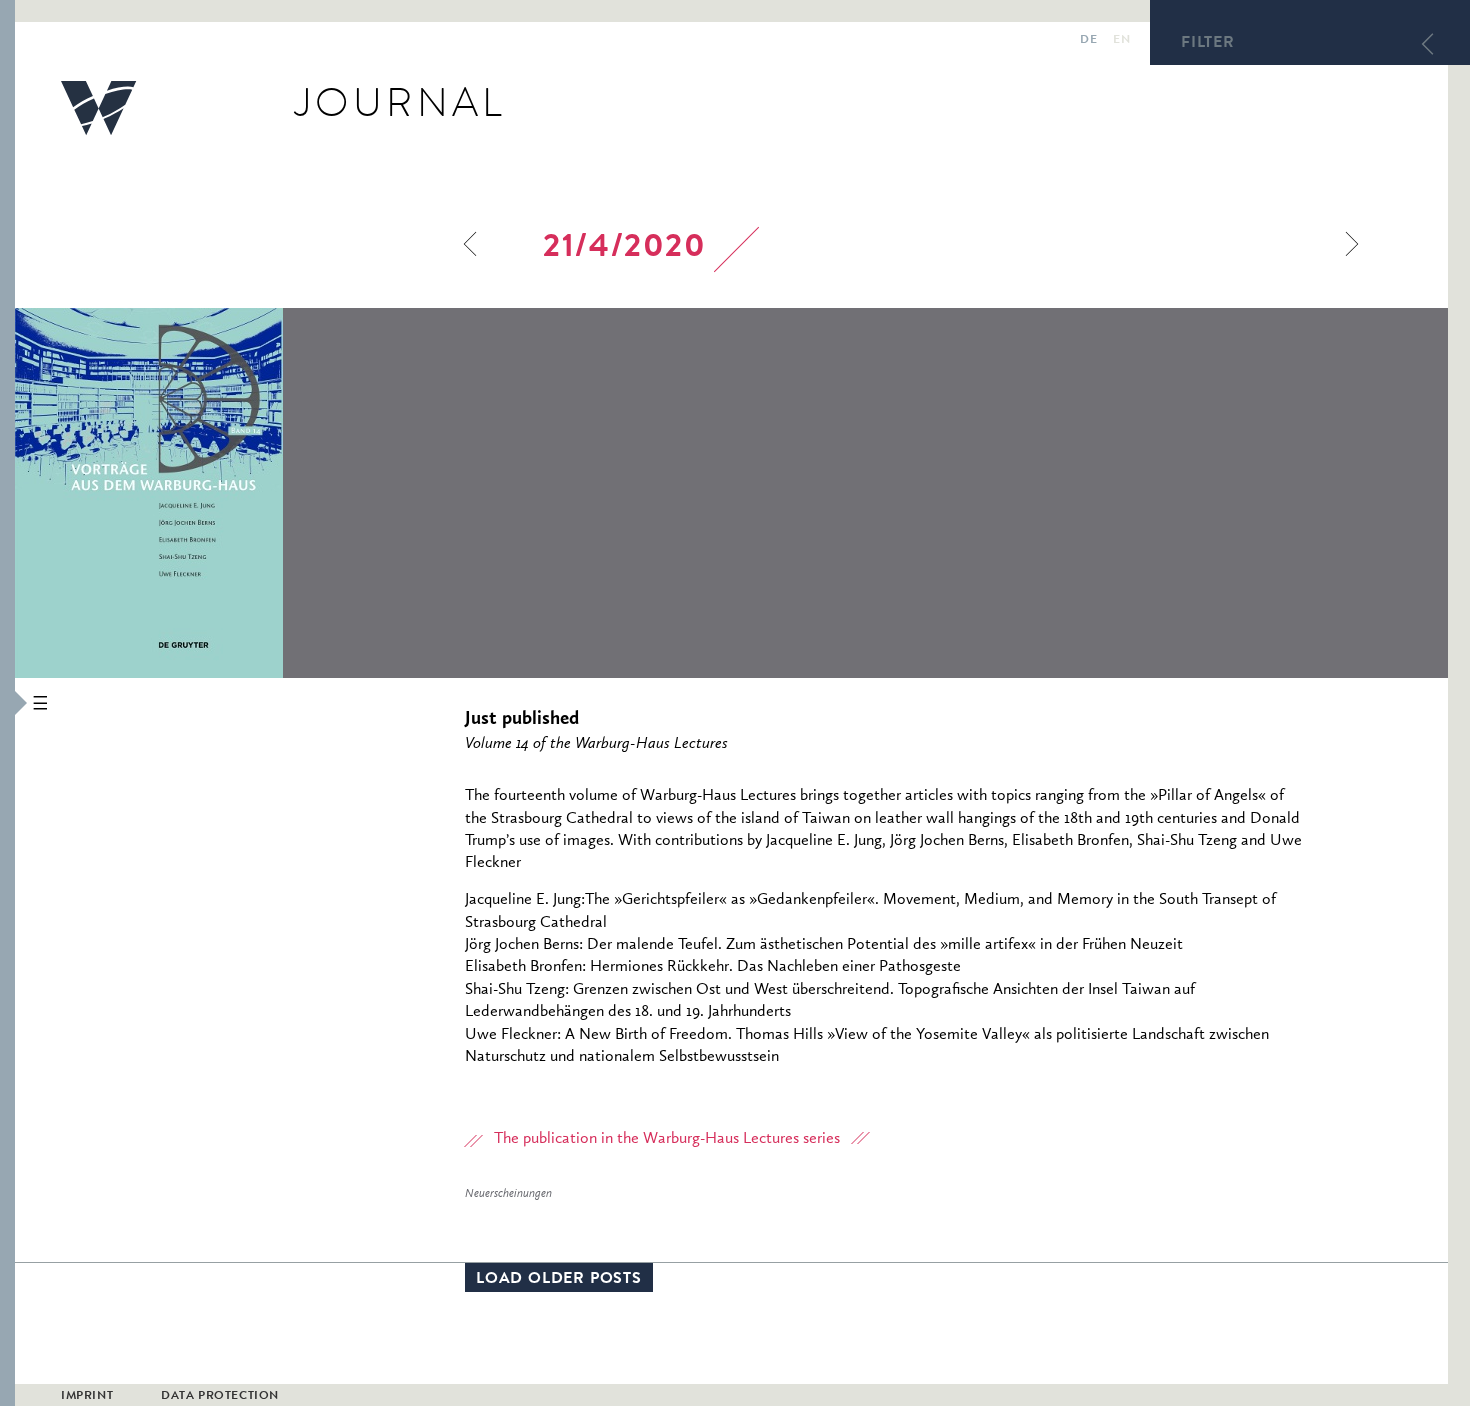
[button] (7, 703)
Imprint (87, 1397)
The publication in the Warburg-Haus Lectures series (667, 1139)
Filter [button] (1208, 44)
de (1088, 41)
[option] (284, 493)
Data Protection (220, 1397)
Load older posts (559, 1280)
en (1121, 41)
